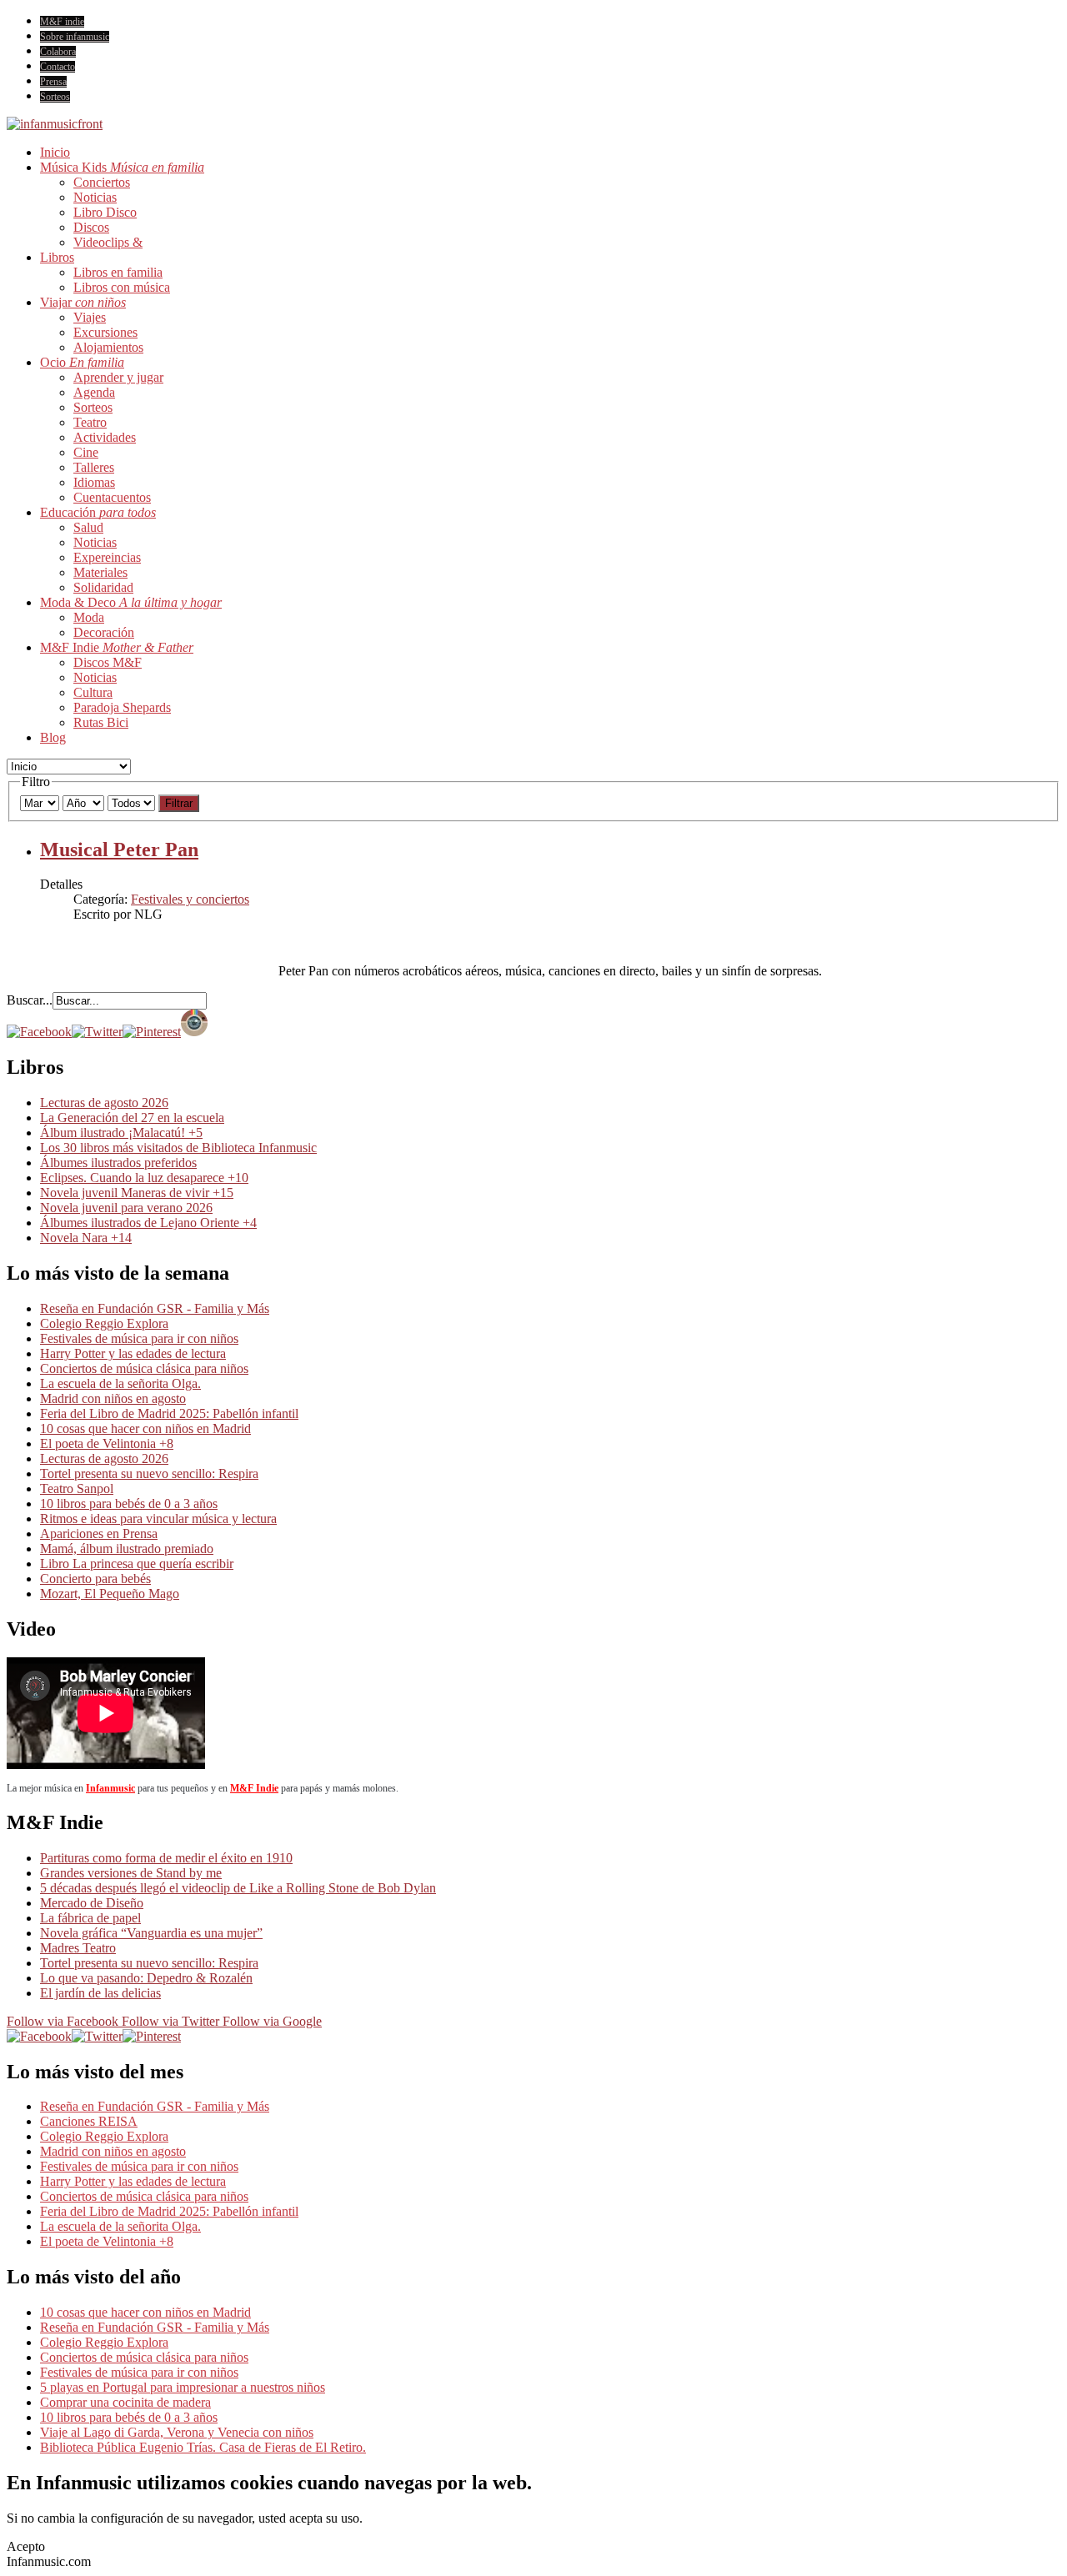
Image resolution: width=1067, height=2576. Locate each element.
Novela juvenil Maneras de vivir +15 (137, 1193)
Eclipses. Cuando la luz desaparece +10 (144, 1178)
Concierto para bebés (95, 1579)
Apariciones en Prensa (99, 1534)
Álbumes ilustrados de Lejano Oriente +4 (148, 1223)
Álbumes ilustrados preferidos (118, 1163)
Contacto (58, 67)
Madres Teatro (78, 1948)
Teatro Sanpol (77, 1488)
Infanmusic (110, 1788)
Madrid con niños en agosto (113, 1398)
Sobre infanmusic (75, 37)
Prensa (53, 82)
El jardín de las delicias (100, 1993)
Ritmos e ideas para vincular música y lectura (158, 1519)
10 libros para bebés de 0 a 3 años (129, 1504)
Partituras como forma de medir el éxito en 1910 (166, 1858)
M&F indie (62, 22)
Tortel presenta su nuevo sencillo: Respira (149, 1473)
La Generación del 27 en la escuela (132, 1118)
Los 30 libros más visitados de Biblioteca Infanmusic (178, 1148)
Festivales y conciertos (190, 899)
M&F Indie (254, 1788)
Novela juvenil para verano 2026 (126, 1208)
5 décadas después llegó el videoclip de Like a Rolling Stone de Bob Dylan (238, 1888)
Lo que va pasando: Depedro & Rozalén (146, 1978)
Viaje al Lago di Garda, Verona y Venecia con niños (177, 2432)
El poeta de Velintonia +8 (107, 1443)
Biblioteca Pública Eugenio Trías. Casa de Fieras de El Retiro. (203, 2447)
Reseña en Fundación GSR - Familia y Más (155, 1308)
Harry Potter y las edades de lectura (133, 1353)
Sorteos (55, 97)
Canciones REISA (89, 2121)
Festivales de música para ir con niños (139, 1338)
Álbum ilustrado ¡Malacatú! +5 (121, 1133)
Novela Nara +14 (86, 1238)
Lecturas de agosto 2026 (104, 1103)
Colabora (58, 52)
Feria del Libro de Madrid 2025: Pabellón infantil (169, 1413)
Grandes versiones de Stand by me (131, 1873)
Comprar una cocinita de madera (125, 2402)
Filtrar (179, 803)
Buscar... (30, 1000)
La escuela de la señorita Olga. (120, 1383)
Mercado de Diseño (92, 1903)
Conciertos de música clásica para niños (144, 1368)
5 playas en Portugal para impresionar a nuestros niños (183, 2387)
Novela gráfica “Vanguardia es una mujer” (151, 1933)
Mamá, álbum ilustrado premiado (127, 1549)
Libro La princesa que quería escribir (137, 1564)
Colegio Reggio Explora (104, 1323)
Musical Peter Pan (119, 849)
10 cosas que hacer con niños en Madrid (145, 1428)
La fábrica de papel (90, 1918)
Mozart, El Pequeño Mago (110, 1594)
